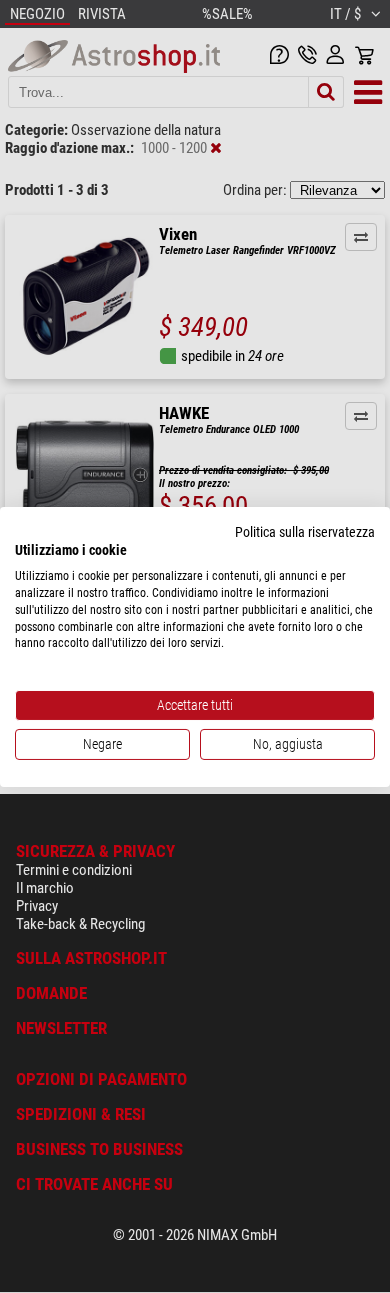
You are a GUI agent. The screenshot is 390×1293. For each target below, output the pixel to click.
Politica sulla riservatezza (305, 531)
